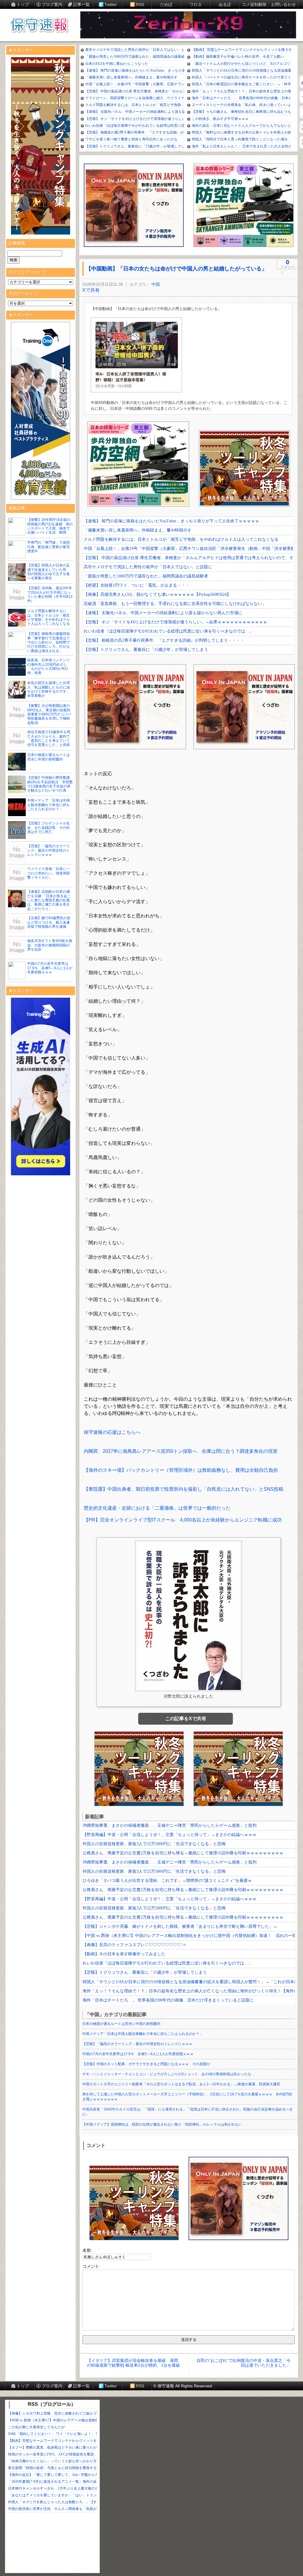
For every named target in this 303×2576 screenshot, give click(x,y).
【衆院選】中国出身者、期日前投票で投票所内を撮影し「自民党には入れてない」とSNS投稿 (183, 1489)
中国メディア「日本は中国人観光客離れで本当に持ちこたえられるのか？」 (49, 805)
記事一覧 (81, 4)
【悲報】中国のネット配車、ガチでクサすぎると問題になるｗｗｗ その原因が (146, 2064)
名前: (87, 2250)
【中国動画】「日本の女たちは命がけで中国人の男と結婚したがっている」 (176, 269)
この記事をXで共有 (186, 1719)
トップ (23, 4)
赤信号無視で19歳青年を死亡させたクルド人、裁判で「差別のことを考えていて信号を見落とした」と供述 (49, 738)
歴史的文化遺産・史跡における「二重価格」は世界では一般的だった (157, 1508)
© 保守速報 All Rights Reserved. (183, 2386)
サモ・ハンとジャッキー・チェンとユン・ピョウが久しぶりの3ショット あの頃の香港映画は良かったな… (169, 2074)
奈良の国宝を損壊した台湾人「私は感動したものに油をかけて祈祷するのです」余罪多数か (49, 689)
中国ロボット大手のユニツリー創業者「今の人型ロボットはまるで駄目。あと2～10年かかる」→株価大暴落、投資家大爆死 (181, 2084)
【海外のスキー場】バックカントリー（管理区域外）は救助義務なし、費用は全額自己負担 (181, 1470)
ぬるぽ (225, 4)
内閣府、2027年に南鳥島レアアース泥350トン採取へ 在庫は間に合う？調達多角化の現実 (181, 1451)
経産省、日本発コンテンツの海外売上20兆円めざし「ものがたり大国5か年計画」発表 (49, 666)
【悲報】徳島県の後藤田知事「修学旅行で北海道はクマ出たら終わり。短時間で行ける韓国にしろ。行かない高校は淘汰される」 (49, 642)
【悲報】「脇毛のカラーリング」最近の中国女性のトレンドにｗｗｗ (49, 850)
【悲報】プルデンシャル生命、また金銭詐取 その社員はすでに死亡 (49, 828)
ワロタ (196, 4)
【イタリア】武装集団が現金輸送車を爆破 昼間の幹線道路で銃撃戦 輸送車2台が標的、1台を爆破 (133, 2363)
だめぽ (166, 4)
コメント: (91, 2266)
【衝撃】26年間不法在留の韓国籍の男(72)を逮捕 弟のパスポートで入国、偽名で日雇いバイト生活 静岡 (50, 526)
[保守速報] (39, 25)
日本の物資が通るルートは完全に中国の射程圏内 (49, 757)
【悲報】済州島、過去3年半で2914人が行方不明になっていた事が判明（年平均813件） (50, 594)
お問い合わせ (283, 4)
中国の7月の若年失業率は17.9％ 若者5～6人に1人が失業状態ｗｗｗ (50, 968)
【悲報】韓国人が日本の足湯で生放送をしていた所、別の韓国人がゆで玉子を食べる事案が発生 (49, 572)
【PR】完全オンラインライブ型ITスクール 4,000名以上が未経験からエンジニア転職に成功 (183, 1520)
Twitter (111, 4)
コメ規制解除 (254, 4)
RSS (140, 4)
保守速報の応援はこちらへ (112, 1432)
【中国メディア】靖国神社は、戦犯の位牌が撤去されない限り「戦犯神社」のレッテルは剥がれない (162, 2124)
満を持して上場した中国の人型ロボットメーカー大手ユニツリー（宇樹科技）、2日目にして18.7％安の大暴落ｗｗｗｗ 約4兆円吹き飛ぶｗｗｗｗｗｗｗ (187, 2097)
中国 (156, 284)
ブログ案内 (52, 4)
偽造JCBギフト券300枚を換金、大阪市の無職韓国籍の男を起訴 (50, 945)
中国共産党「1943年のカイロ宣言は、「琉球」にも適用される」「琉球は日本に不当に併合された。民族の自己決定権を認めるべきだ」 (188, 2112)
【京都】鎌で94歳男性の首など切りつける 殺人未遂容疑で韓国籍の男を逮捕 (49, 922)
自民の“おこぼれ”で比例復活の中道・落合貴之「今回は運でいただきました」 (244, 2363)
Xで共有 (91, 290)
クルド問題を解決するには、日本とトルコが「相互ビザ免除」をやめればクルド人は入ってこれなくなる (49, 617)
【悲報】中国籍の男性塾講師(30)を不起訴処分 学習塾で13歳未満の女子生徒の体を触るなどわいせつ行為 (50, 784)
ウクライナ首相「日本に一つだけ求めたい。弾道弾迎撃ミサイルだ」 (49, 873)
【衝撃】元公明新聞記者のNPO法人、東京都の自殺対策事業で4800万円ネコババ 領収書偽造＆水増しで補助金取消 (51, 714)
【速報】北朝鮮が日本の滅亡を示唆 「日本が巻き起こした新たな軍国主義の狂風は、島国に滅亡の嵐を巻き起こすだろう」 (49, 900)
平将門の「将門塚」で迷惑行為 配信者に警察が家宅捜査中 (49, 547)
